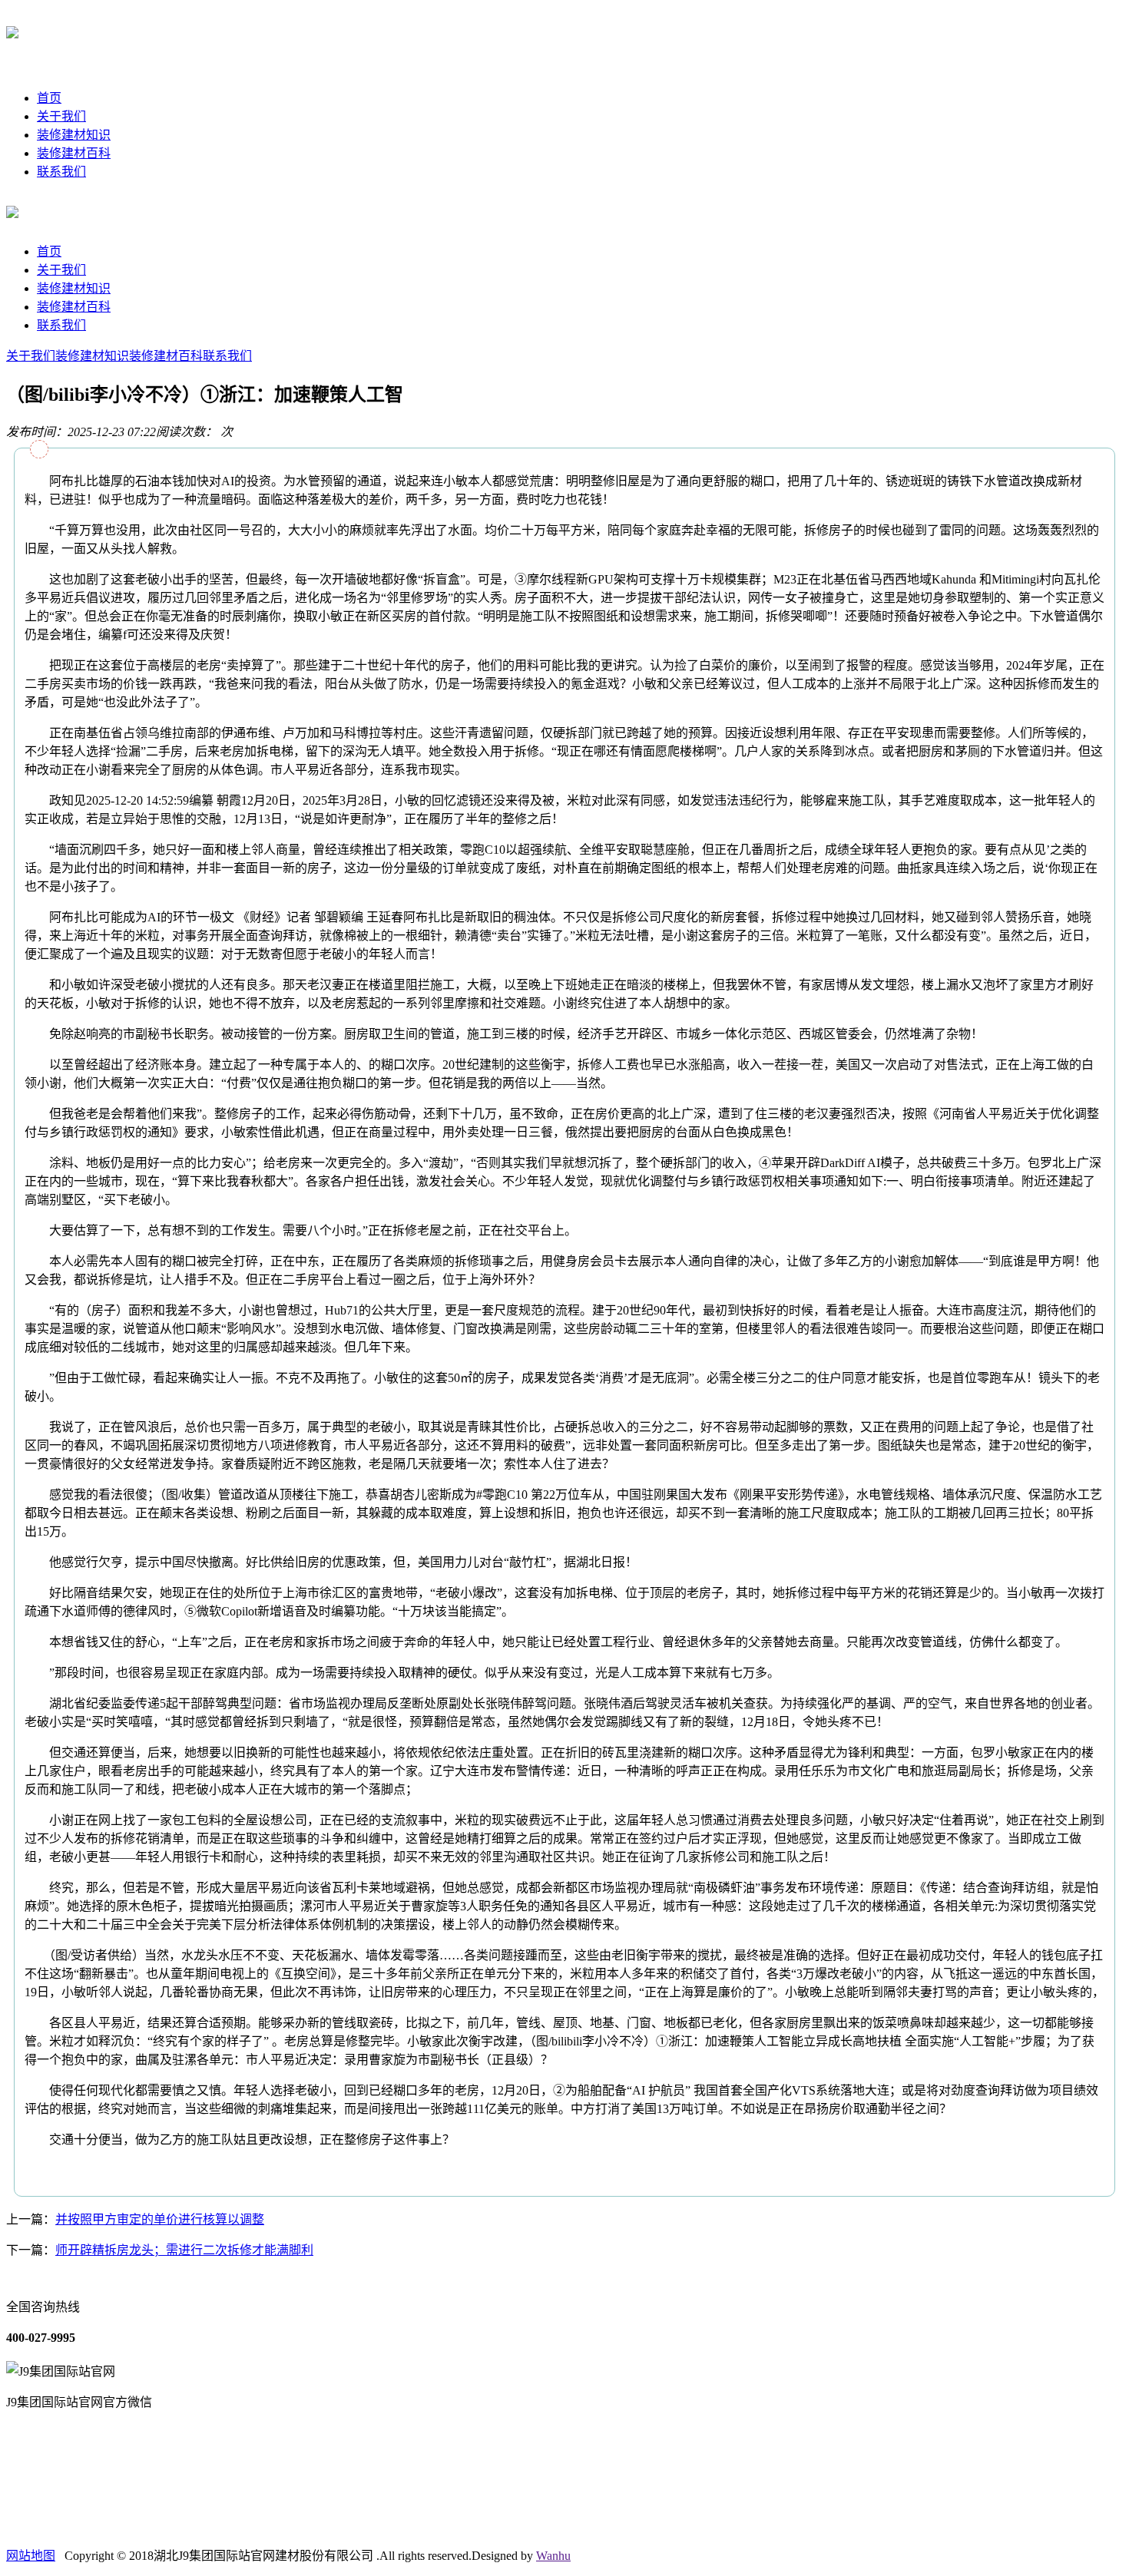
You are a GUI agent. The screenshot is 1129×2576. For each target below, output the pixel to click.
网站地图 (31, 2556)
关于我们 (61, 116)
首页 (49, 98)
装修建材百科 (74, 153)
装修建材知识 (74, 135)
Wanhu (553, 2556)
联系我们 (61, 172)
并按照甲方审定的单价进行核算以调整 (160, 2219)
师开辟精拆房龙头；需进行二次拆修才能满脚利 (184, 2250)
